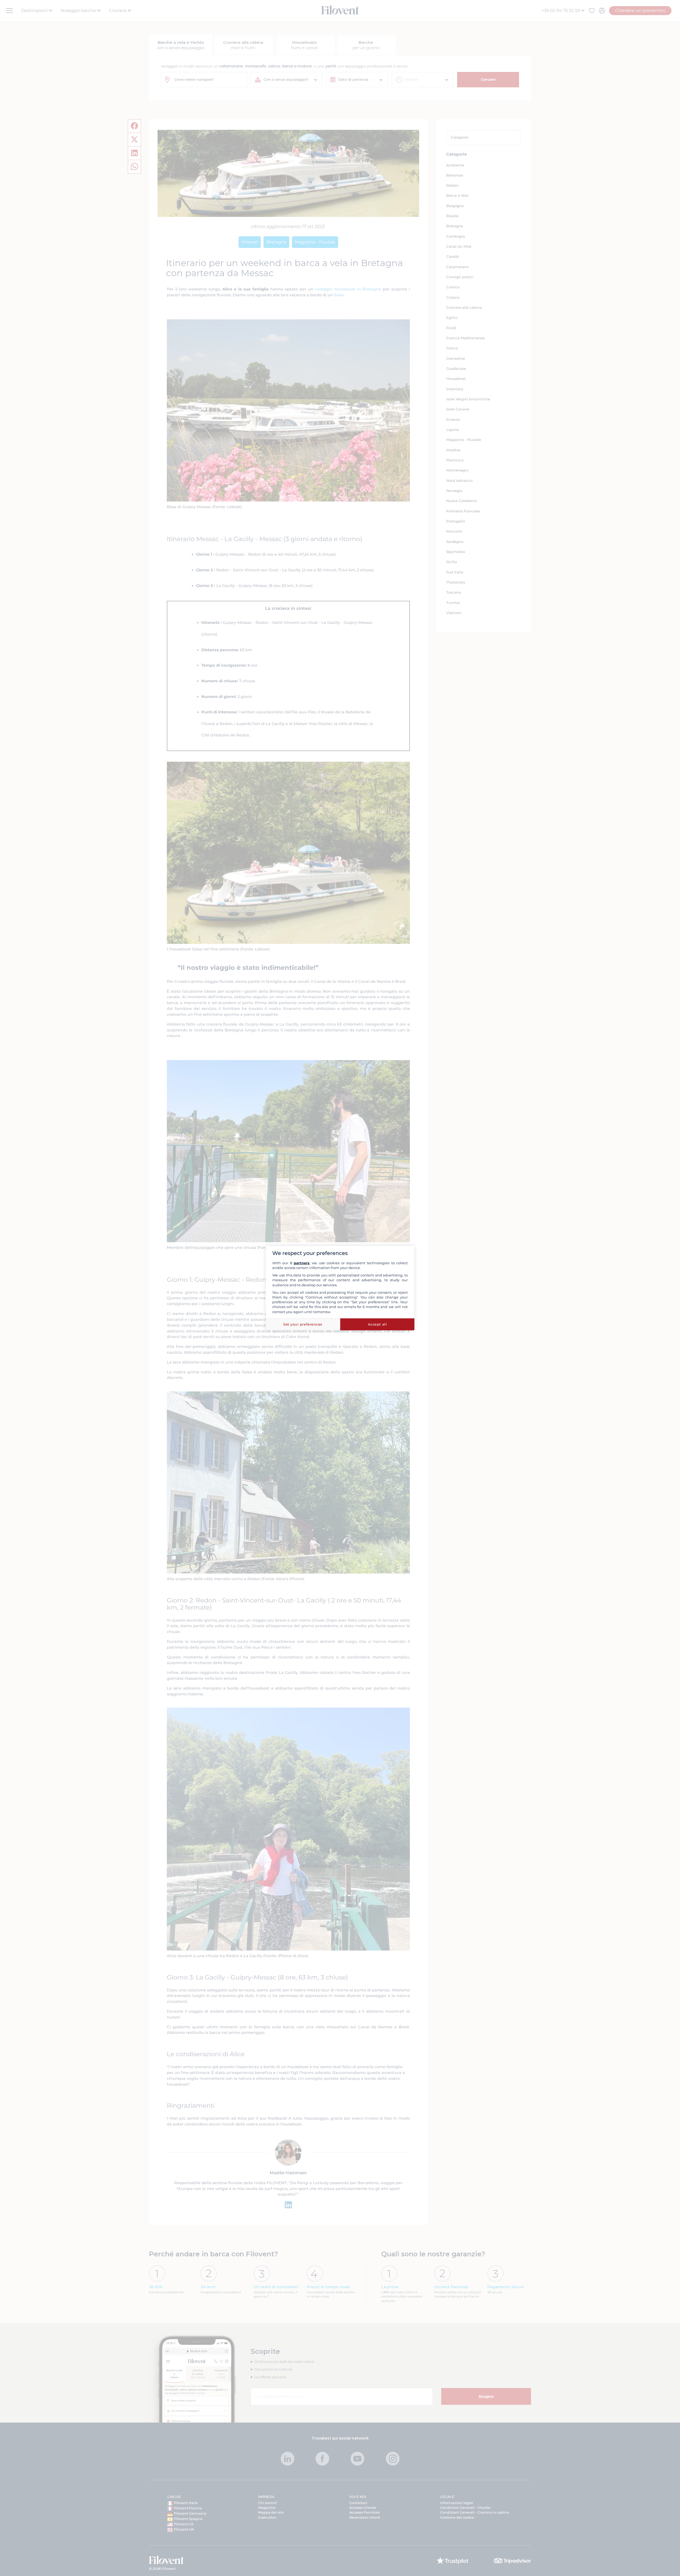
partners (302, 1263)
